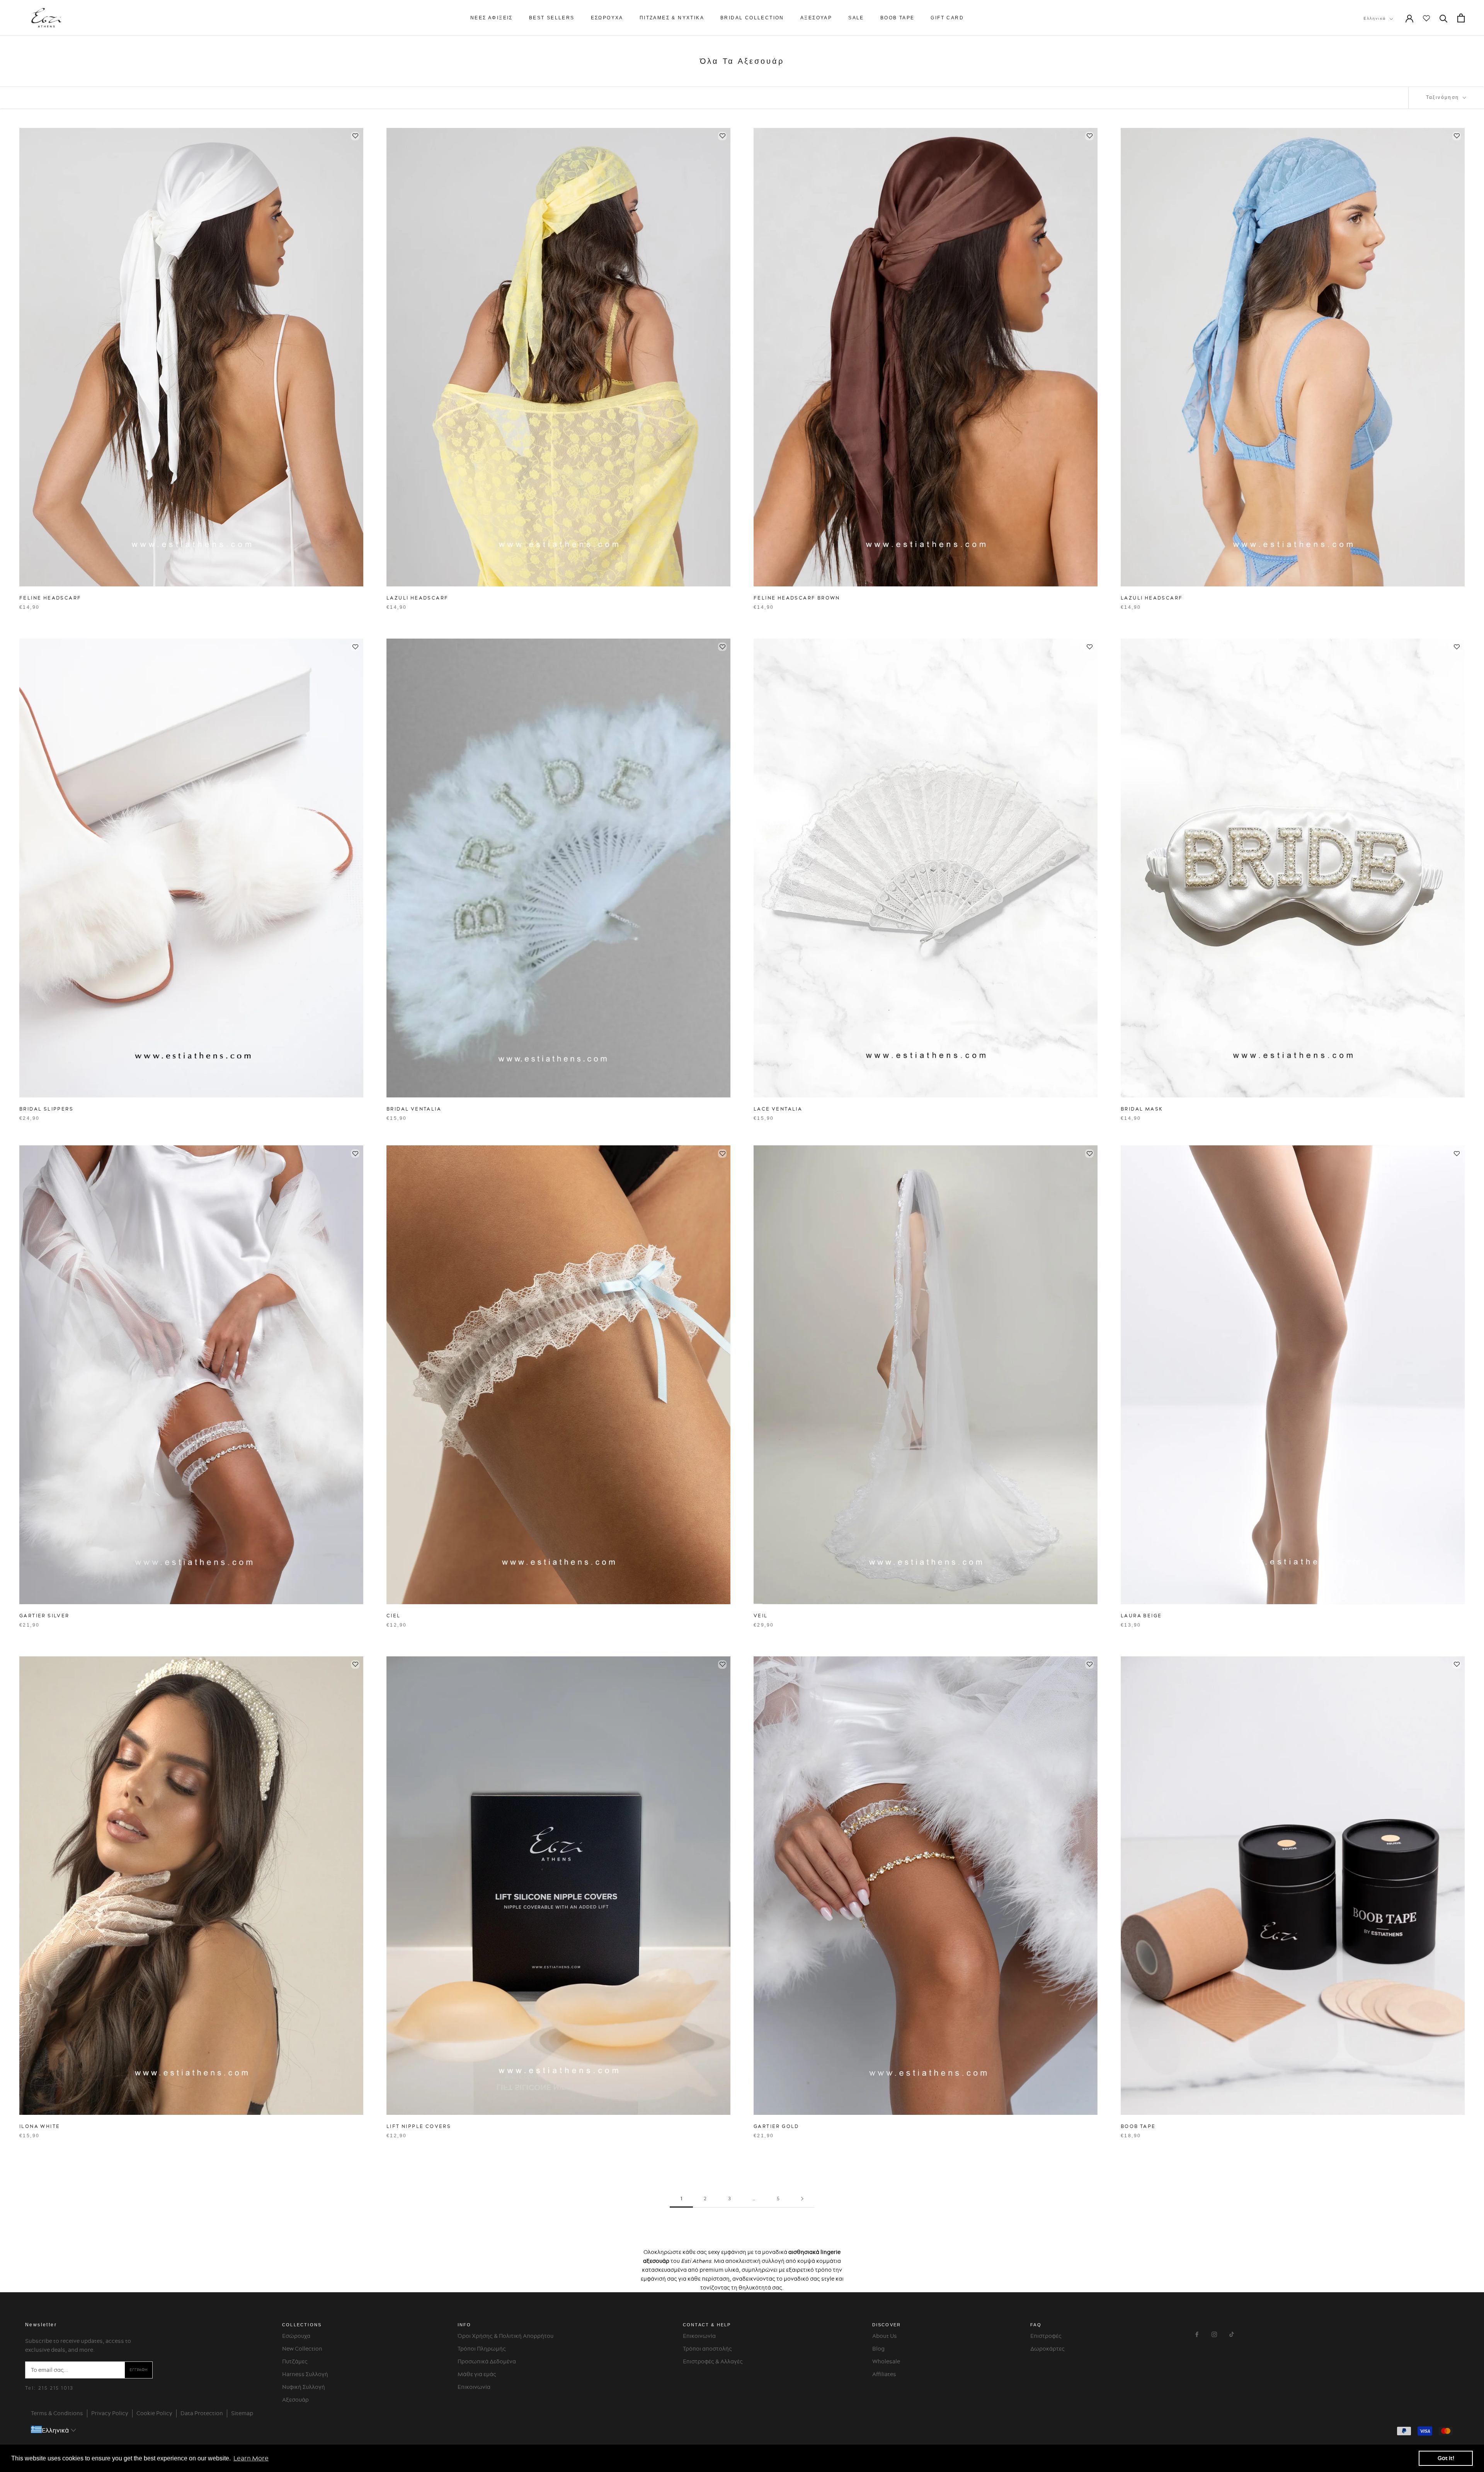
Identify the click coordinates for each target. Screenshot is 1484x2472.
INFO (465, 2325)
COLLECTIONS (302, 2325)
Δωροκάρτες (1047, 2349)
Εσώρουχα (296, 2336)
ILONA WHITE (40, 2126)
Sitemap (242, 2413)
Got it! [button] (1446, 2458)
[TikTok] (1232, 2333)
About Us (885, 2336)
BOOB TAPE (898, 18)
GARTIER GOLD (776, 2126)
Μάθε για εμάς (477, 2374)
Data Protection (202, 2413)
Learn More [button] (251, 2458)
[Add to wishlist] (355, 136)
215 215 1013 (56, 2388)
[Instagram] (1214, 2333)
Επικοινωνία (474, 2387)
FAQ (1036, 2325)
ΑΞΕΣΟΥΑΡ (816, 18)
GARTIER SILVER (44, 1616)
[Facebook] (1197, 2333)
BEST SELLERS (552, 18)
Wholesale (886, 2361)
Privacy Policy (110, 2413)
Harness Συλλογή (305, 2374)
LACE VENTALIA (778, 1109)
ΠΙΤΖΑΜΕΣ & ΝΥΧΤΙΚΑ (672, 18)
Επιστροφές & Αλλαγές (713, 2361)
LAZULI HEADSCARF (417, 598)
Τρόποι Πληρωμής (482, 2349)
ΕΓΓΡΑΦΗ (139, 2370)
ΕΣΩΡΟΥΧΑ (607, 18)
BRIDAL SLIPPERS (46, 1109)
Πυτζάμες (295, 2361)
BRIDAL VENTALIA (414, 1109)
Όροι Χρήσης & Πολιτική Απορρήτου (505, 2336)
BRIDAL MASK (1142, 1109)
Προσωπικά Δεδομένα (487, 2361)
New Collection (302, 2349)
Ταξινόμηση (1444, 97)
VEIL (761, 1616)
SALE (856, 18)
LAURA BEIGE (1141, 1616)
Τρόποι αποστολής (707, 2349)
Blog (878, 2349)
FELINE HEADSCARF (50, 598)
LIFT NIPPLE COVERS (419, 2126)
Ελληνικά (1375, 18)
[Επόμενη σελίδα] (802, 2199)
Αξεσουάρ (295, 2400)
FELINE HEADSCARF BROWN (797, 598)
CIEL (394, 1616)
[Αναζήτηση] (1444, 18)
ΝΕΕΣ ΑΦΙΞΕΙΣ (492, 18)
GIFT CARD (947, 18)
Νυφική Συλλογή (304, 2387)
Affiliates (884, 2374)
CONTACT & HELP (707, 2325)
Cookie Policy (154, 2413)
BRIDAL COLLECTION (752, 18)
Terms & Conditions (57, 2413)
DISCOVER (887, 2325)
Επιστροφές (1046, 2336)
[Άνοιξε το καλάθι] (1461, 18)
